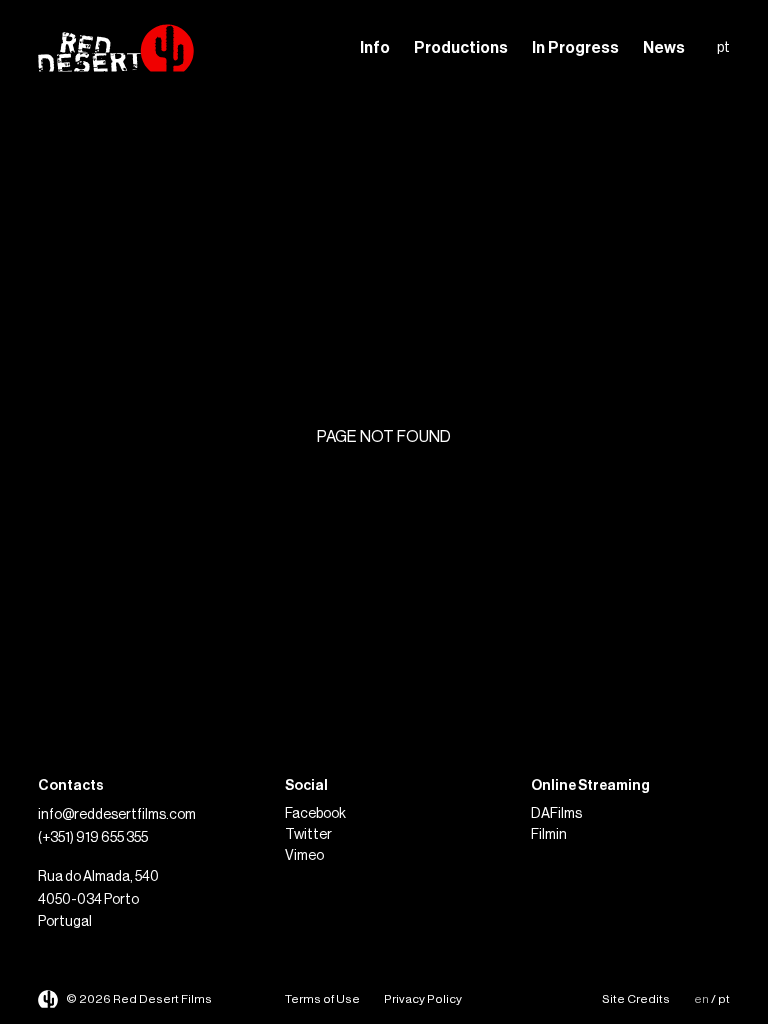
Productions (461, 48)
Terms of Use (322, 999)
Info (375, 48)
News (664, 48)
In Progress (575, 48)
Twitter (308, 835)
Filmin (549, 835)
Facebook (315, 814)
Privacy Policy (423, 999)
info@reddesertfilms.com (117, 815)
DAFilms (556, 814)
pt (723, 48)
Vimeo (304, 856)
